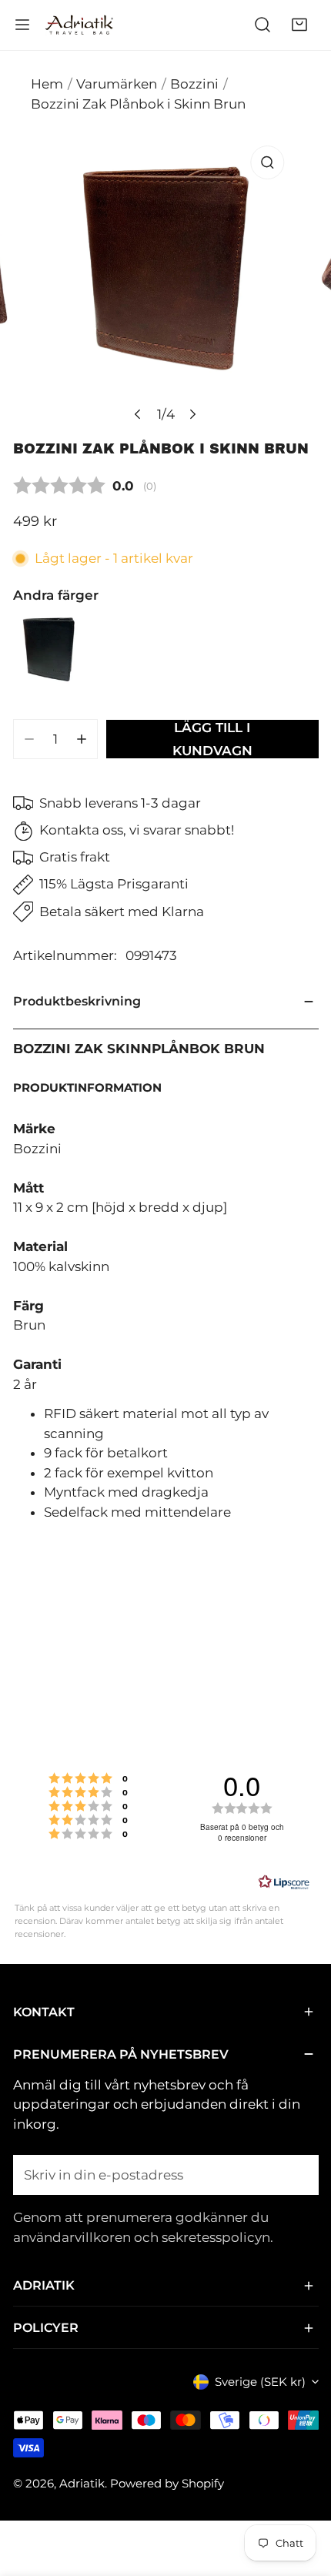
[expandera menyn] (22, 25)
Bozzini (194, 84)
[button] (299, 25)
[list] (165, 284)
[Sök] (262, 25)
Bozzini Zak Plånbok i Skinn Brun (138, 104)
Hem (47, 84)
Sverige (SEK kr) (260, 2382)
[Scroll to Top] (302, 2493)
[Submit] (298, 2174)
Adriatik (82, 2483)
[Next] (192, 414)
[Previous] (138, 414)
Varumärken (117, 84)
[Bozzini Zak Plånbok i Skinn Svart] (48, 650)
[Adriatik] (79, 25)
